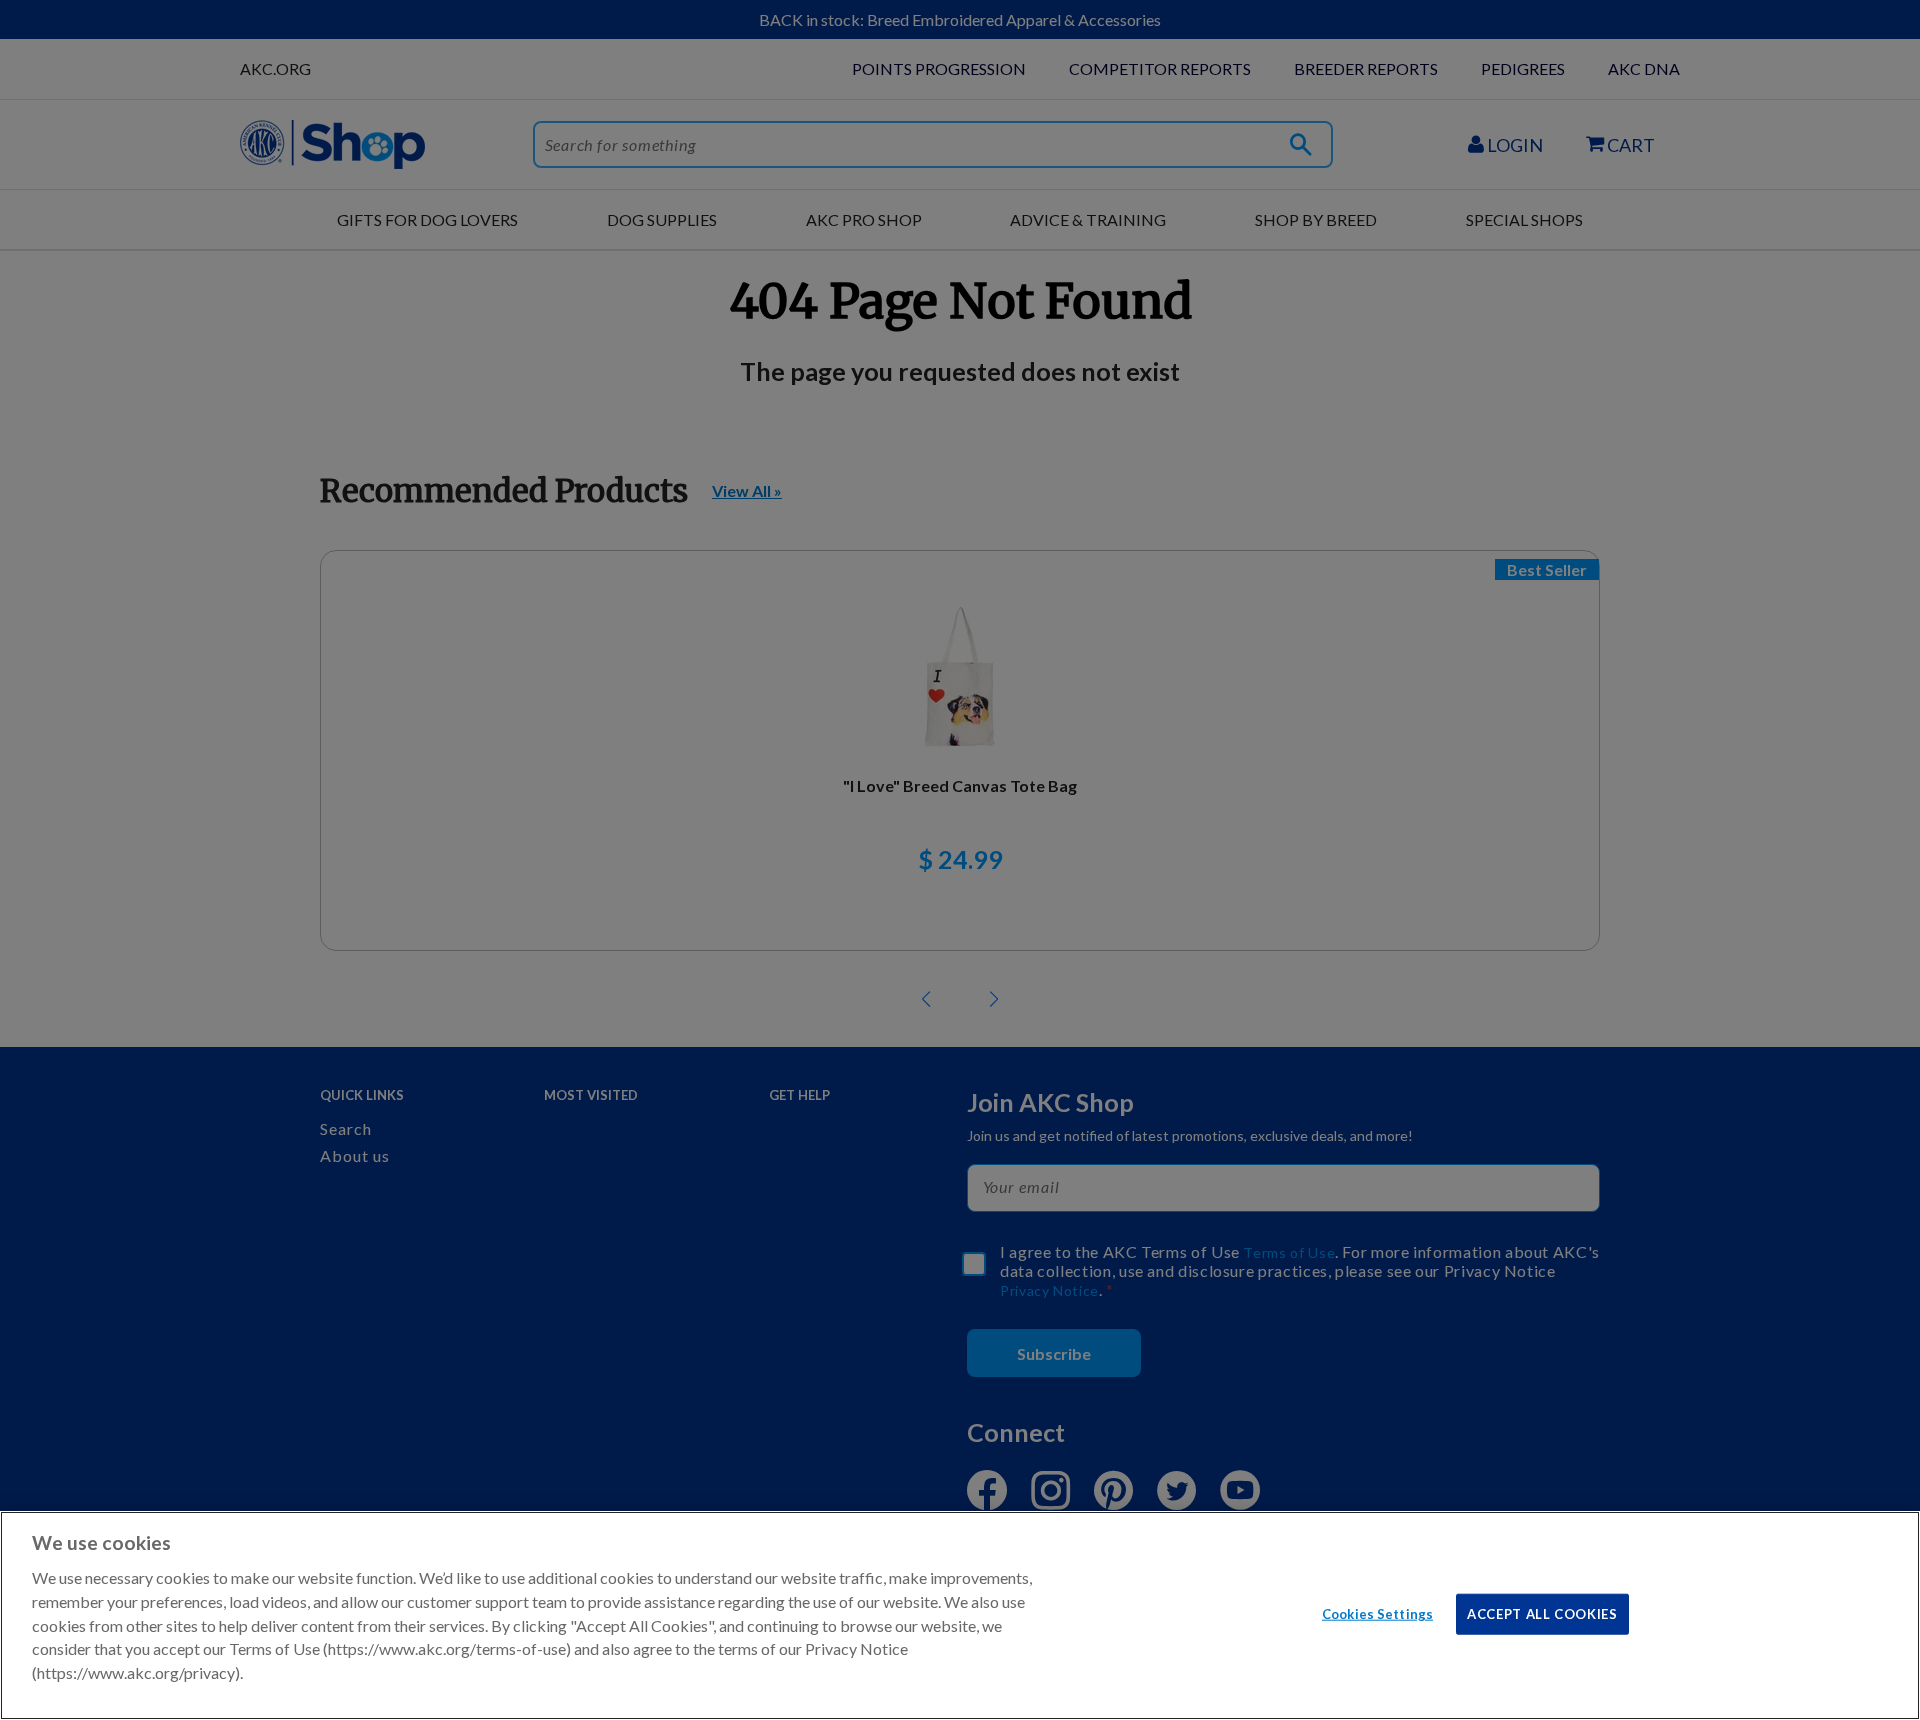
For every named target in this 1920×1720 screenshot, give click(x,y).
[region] (960, 1615)
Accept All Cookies (1542, 1613)
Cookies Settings (1377, 1613)
